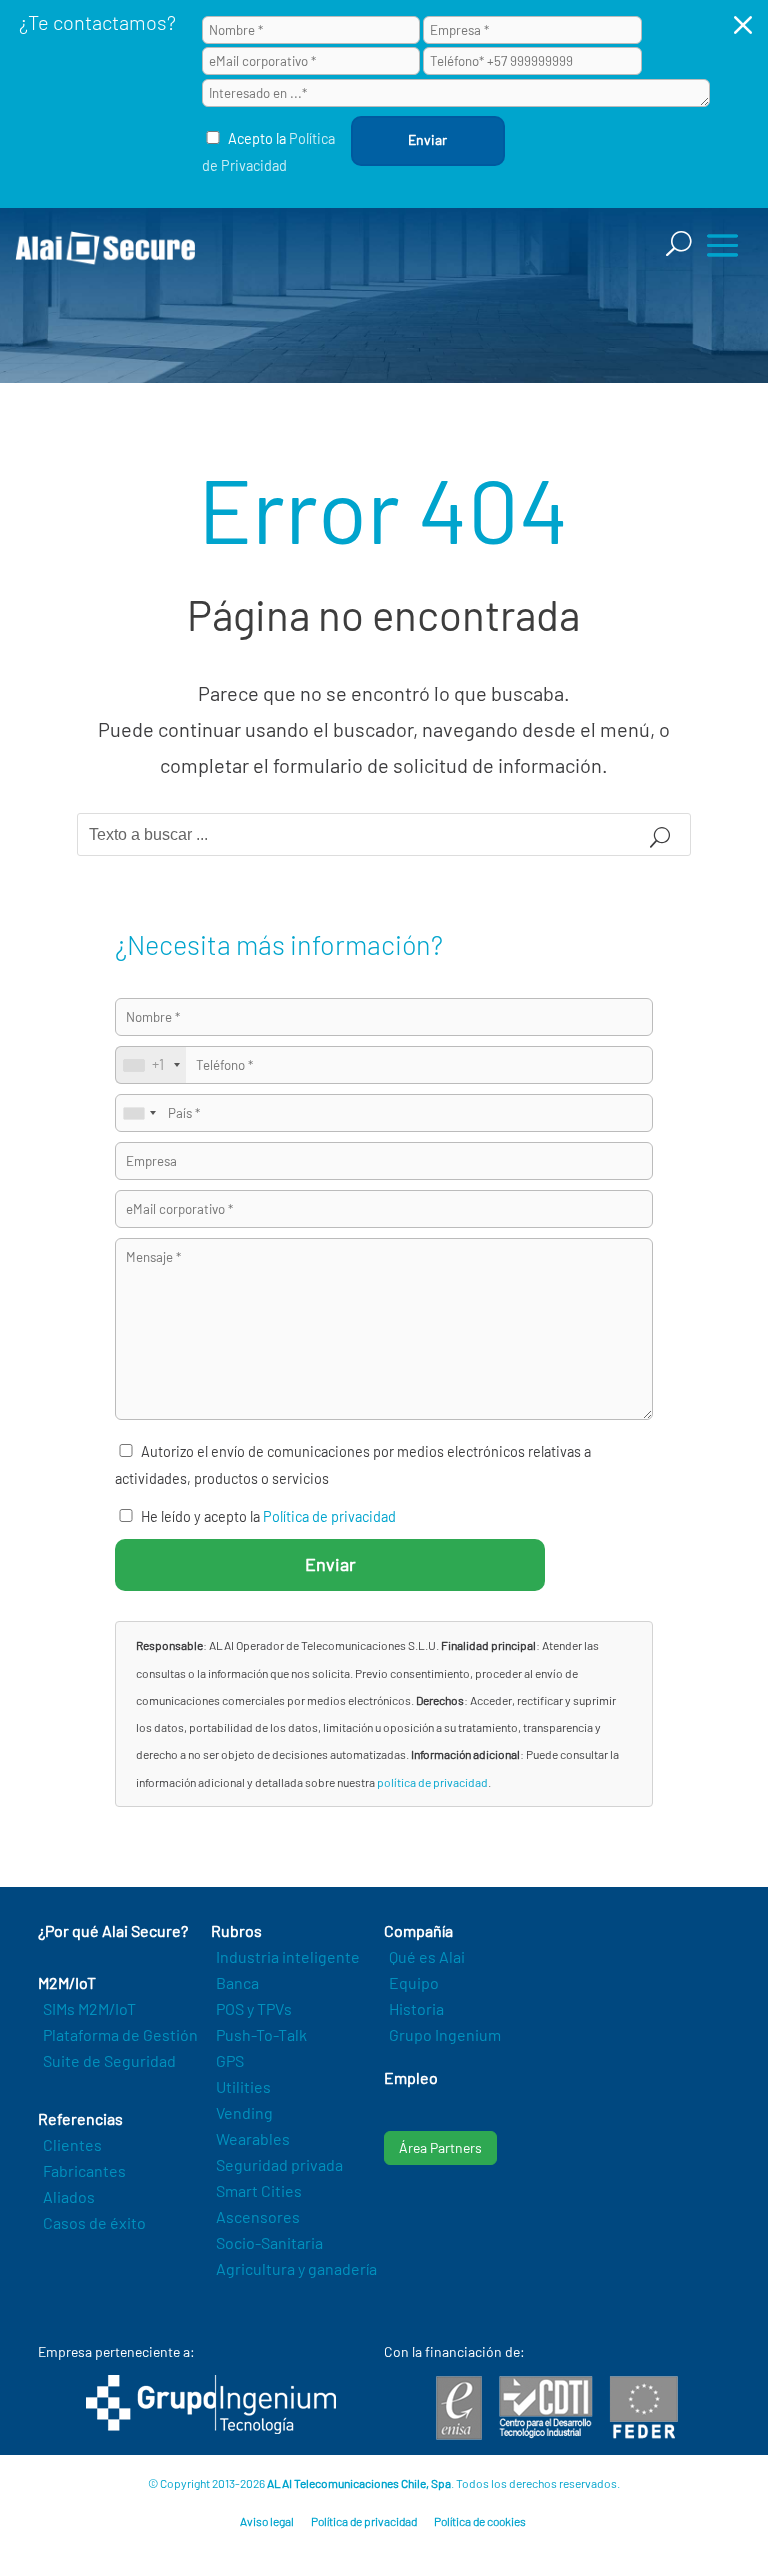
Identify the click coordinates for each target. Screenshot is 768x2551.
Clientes (72, 2144)
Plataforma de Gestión (120, 2034)
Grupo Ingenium (445, 2034)
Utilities (243, 2086)
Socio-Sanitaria (269, 2242)
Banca (237, 1982)
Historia (416, 2008)
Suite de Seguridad (109, 2060)
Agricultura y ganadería (296, 2268)
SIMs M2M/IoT (89, 2008)
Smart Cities (259, 2190)
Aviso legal (267, 2521)
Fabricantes (84, 2170)
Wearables (253, 2138)
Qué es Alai (427, 1956)
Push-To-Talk (261, 2034)
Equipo (414, 1982)
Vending (244, 2112)
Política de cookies (480, 2521)
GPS (230, 2060)
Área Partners (440, 2147)
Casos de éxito (94, 2222)
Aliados (69, 2196)
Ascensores (258, 2216)
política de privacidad (432, 1782)
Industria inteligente (288, 1956)
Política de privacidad (329, 1516)
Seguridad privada (279, 2164)
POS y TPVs (254, 2008)
